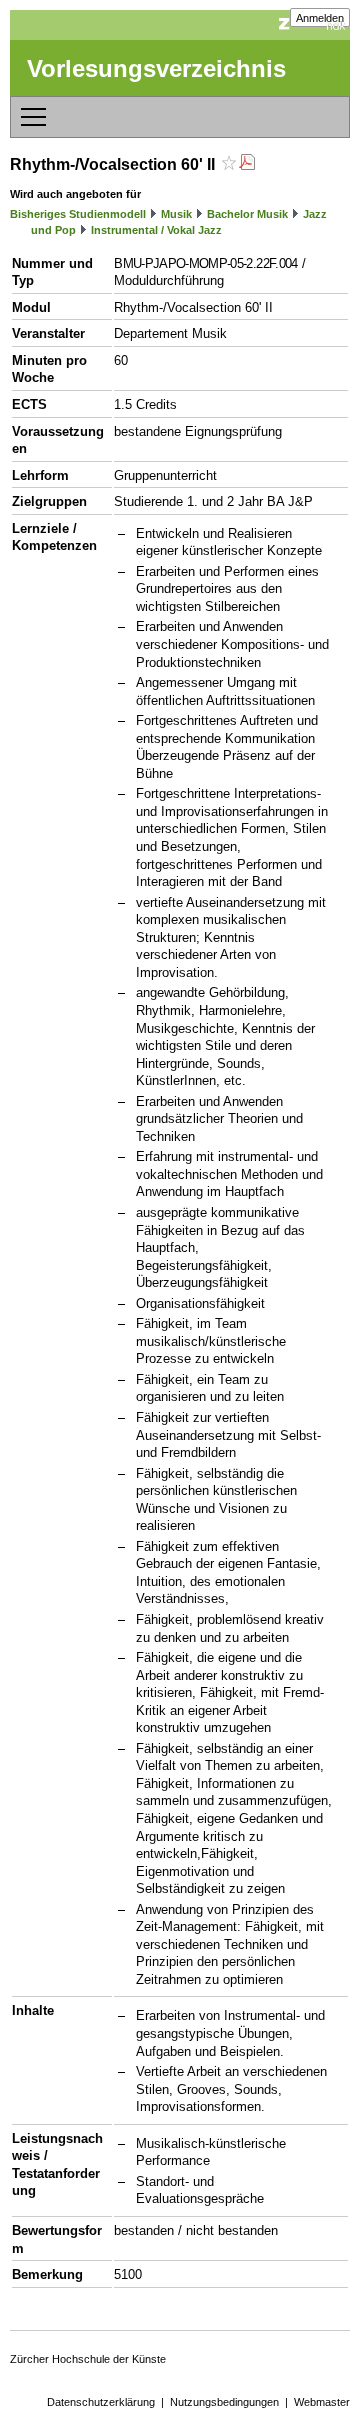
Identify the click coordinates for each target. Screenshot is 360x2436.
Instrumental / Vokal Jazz (156, 230)
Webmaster (322, 2402)
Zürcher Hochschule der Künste (88, 2359)
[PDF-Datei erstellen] (247, 164)
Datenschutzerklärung (101, 2402)
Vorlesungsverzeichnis (156, 68)
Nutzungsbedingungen (224, 2402)
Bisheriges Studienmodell (78, 214)
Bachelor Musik (247, 214)
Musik (176, 214)
